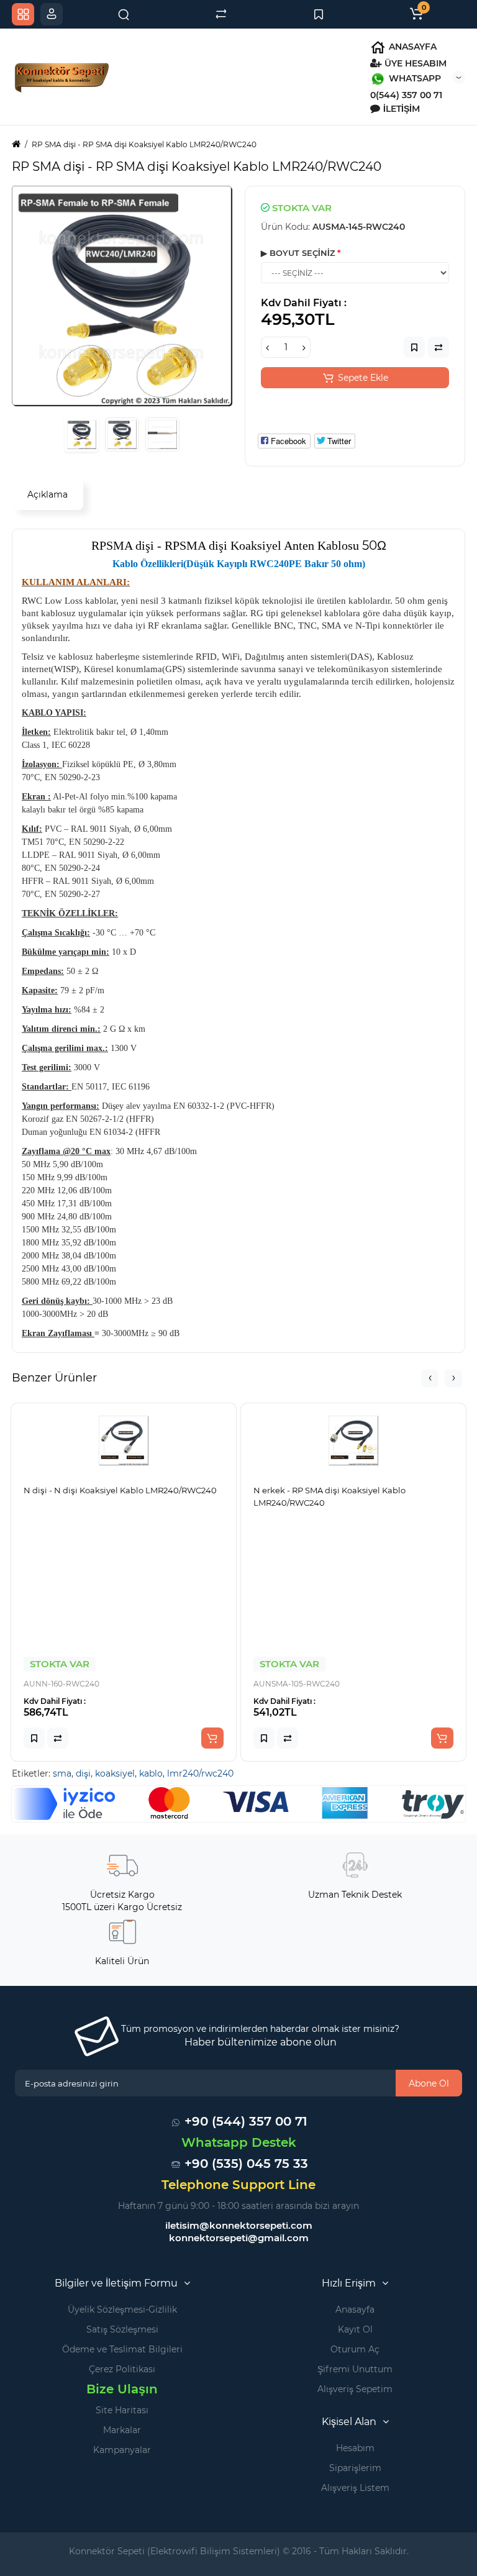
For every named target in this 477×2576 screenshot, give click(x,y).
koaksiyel (115, 1773)
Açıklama (48, 494)
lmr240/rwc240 (200, 1773)
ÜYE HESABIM (414, 63)
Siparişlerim (355, 2468)
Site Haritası (122, 2410)
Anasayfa (355, 2310)
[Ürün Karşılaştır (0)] (221, 14)
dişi (83, 1773)
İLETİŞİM (400, 109)
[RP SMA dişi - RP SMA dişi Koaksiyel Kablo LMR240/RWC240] (122, 296)
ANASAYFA (411, 47)
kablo (151, 1773)
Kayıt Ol (355, 2329)
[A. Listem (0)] (319, 14)
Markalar (122, 2430)
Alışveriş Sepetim (355, 2389)
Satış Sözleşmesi (122, 2329)
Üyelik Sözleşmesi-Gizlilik (122, 2310)
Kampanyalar (122, 2450)
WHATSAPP (414, 78)
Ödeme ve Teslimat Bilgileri (122, 2349)
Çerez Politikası (122, 2369)
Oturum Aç (355, 2349)
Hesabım (355, 2448)
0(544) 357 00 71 (406, 95)
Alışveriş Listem (355, 2488)
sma (62, 1773)
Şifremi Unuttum (355, 2369)
